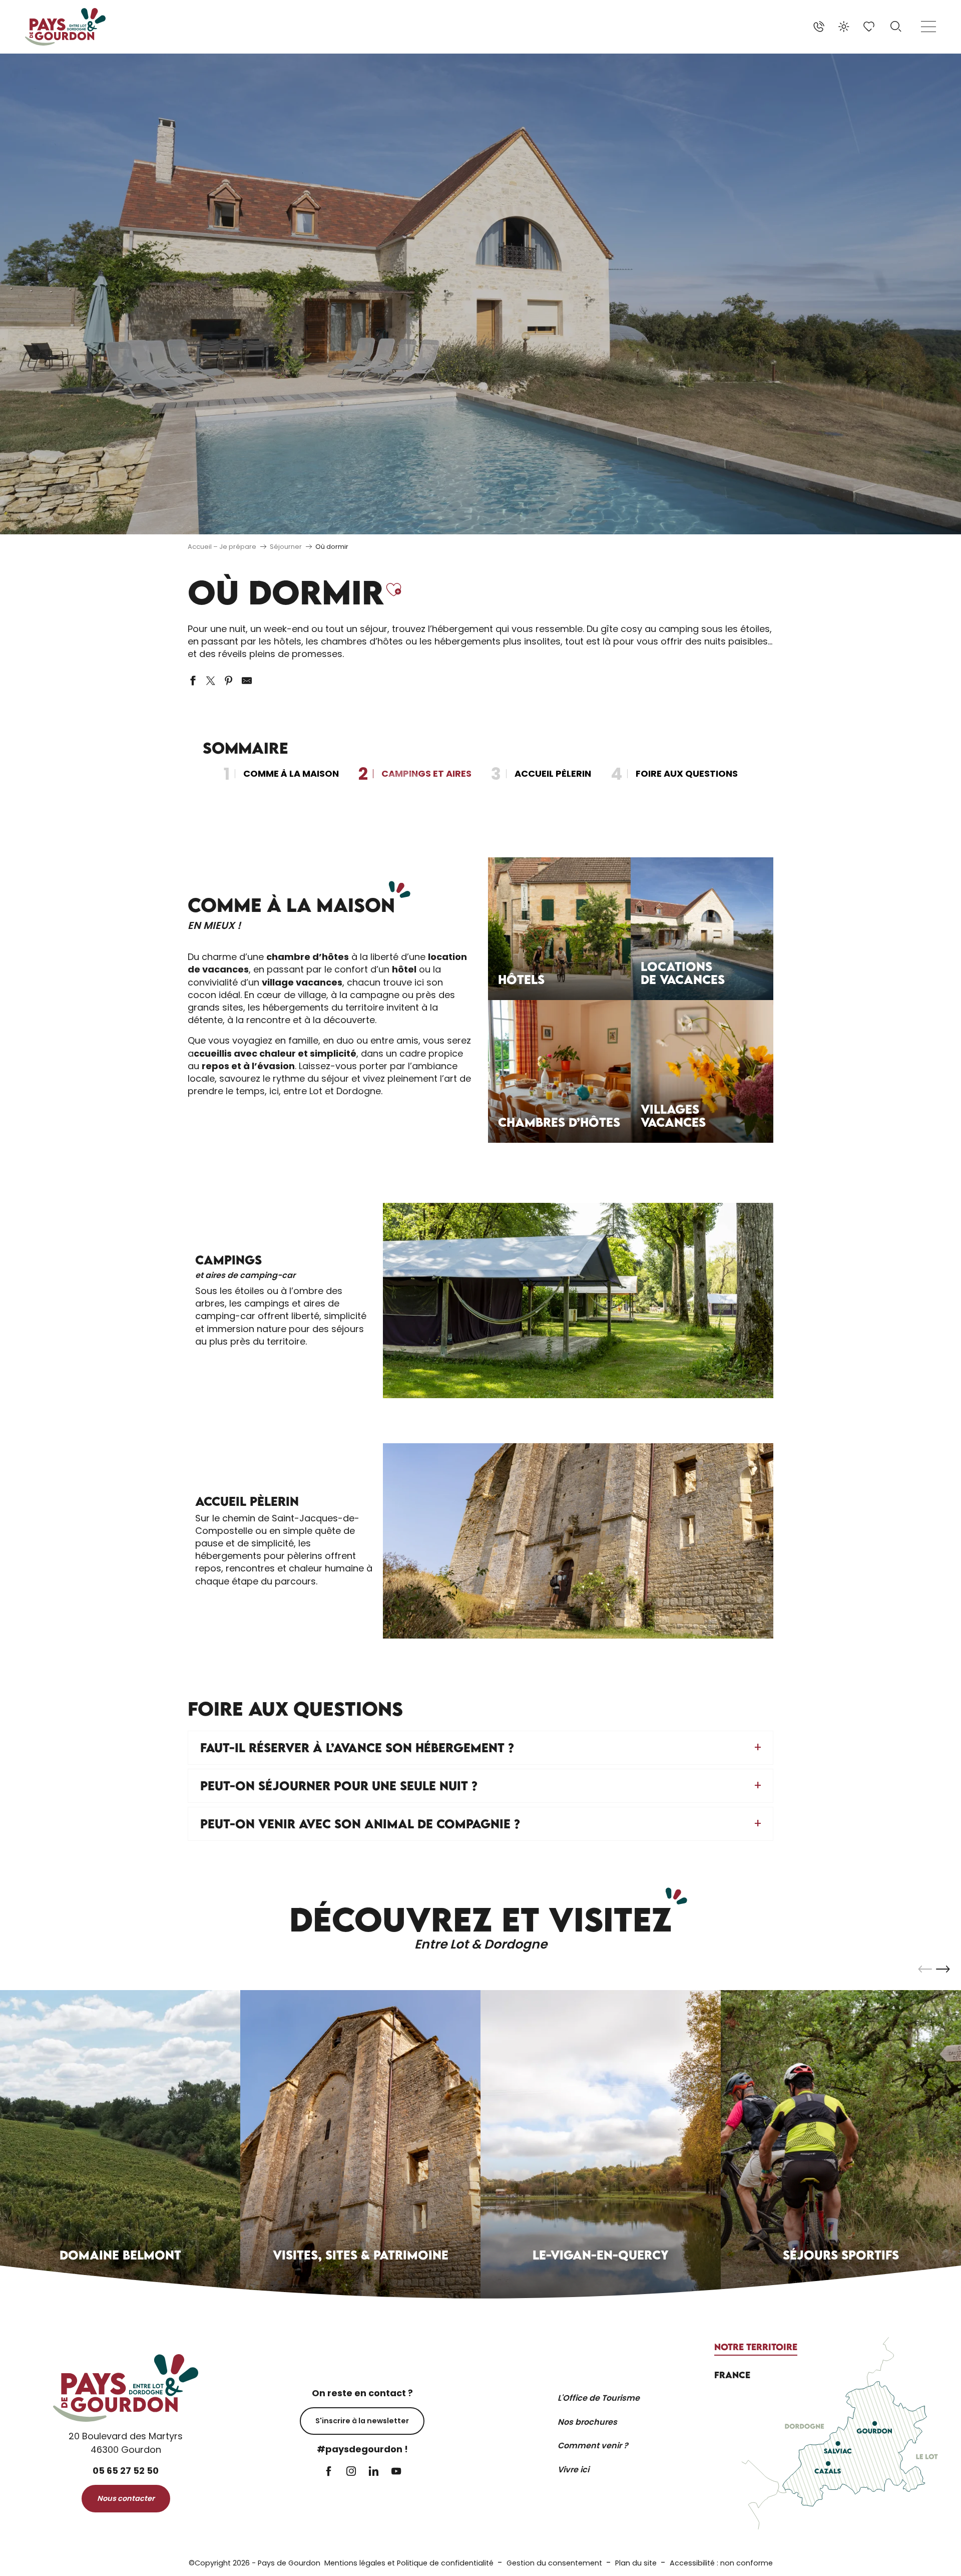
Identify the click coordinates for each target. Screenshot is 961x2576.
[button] (896, 27)
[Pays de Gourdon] (65, 27)
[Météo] (844, 27)
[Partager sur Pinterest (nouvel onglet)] (229, 681)
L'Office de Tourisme (599, 2398)
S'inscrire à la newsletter (362, 2421)
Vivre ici (573, 2470)
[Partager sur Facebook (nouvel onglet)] (193, 681)
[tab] (756, 2347)
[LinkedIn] (374, 2472)
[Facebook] (329, 2472)
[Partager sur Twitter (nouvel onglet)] (211, 681)
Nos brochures (587, 2422)
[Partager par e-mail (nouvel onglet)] (247, 681)
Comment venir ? (593, 2446)
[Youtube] (396, 2472)
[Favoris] (870, 27)
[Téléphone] (819, 27)
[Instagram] (351, 2472)
